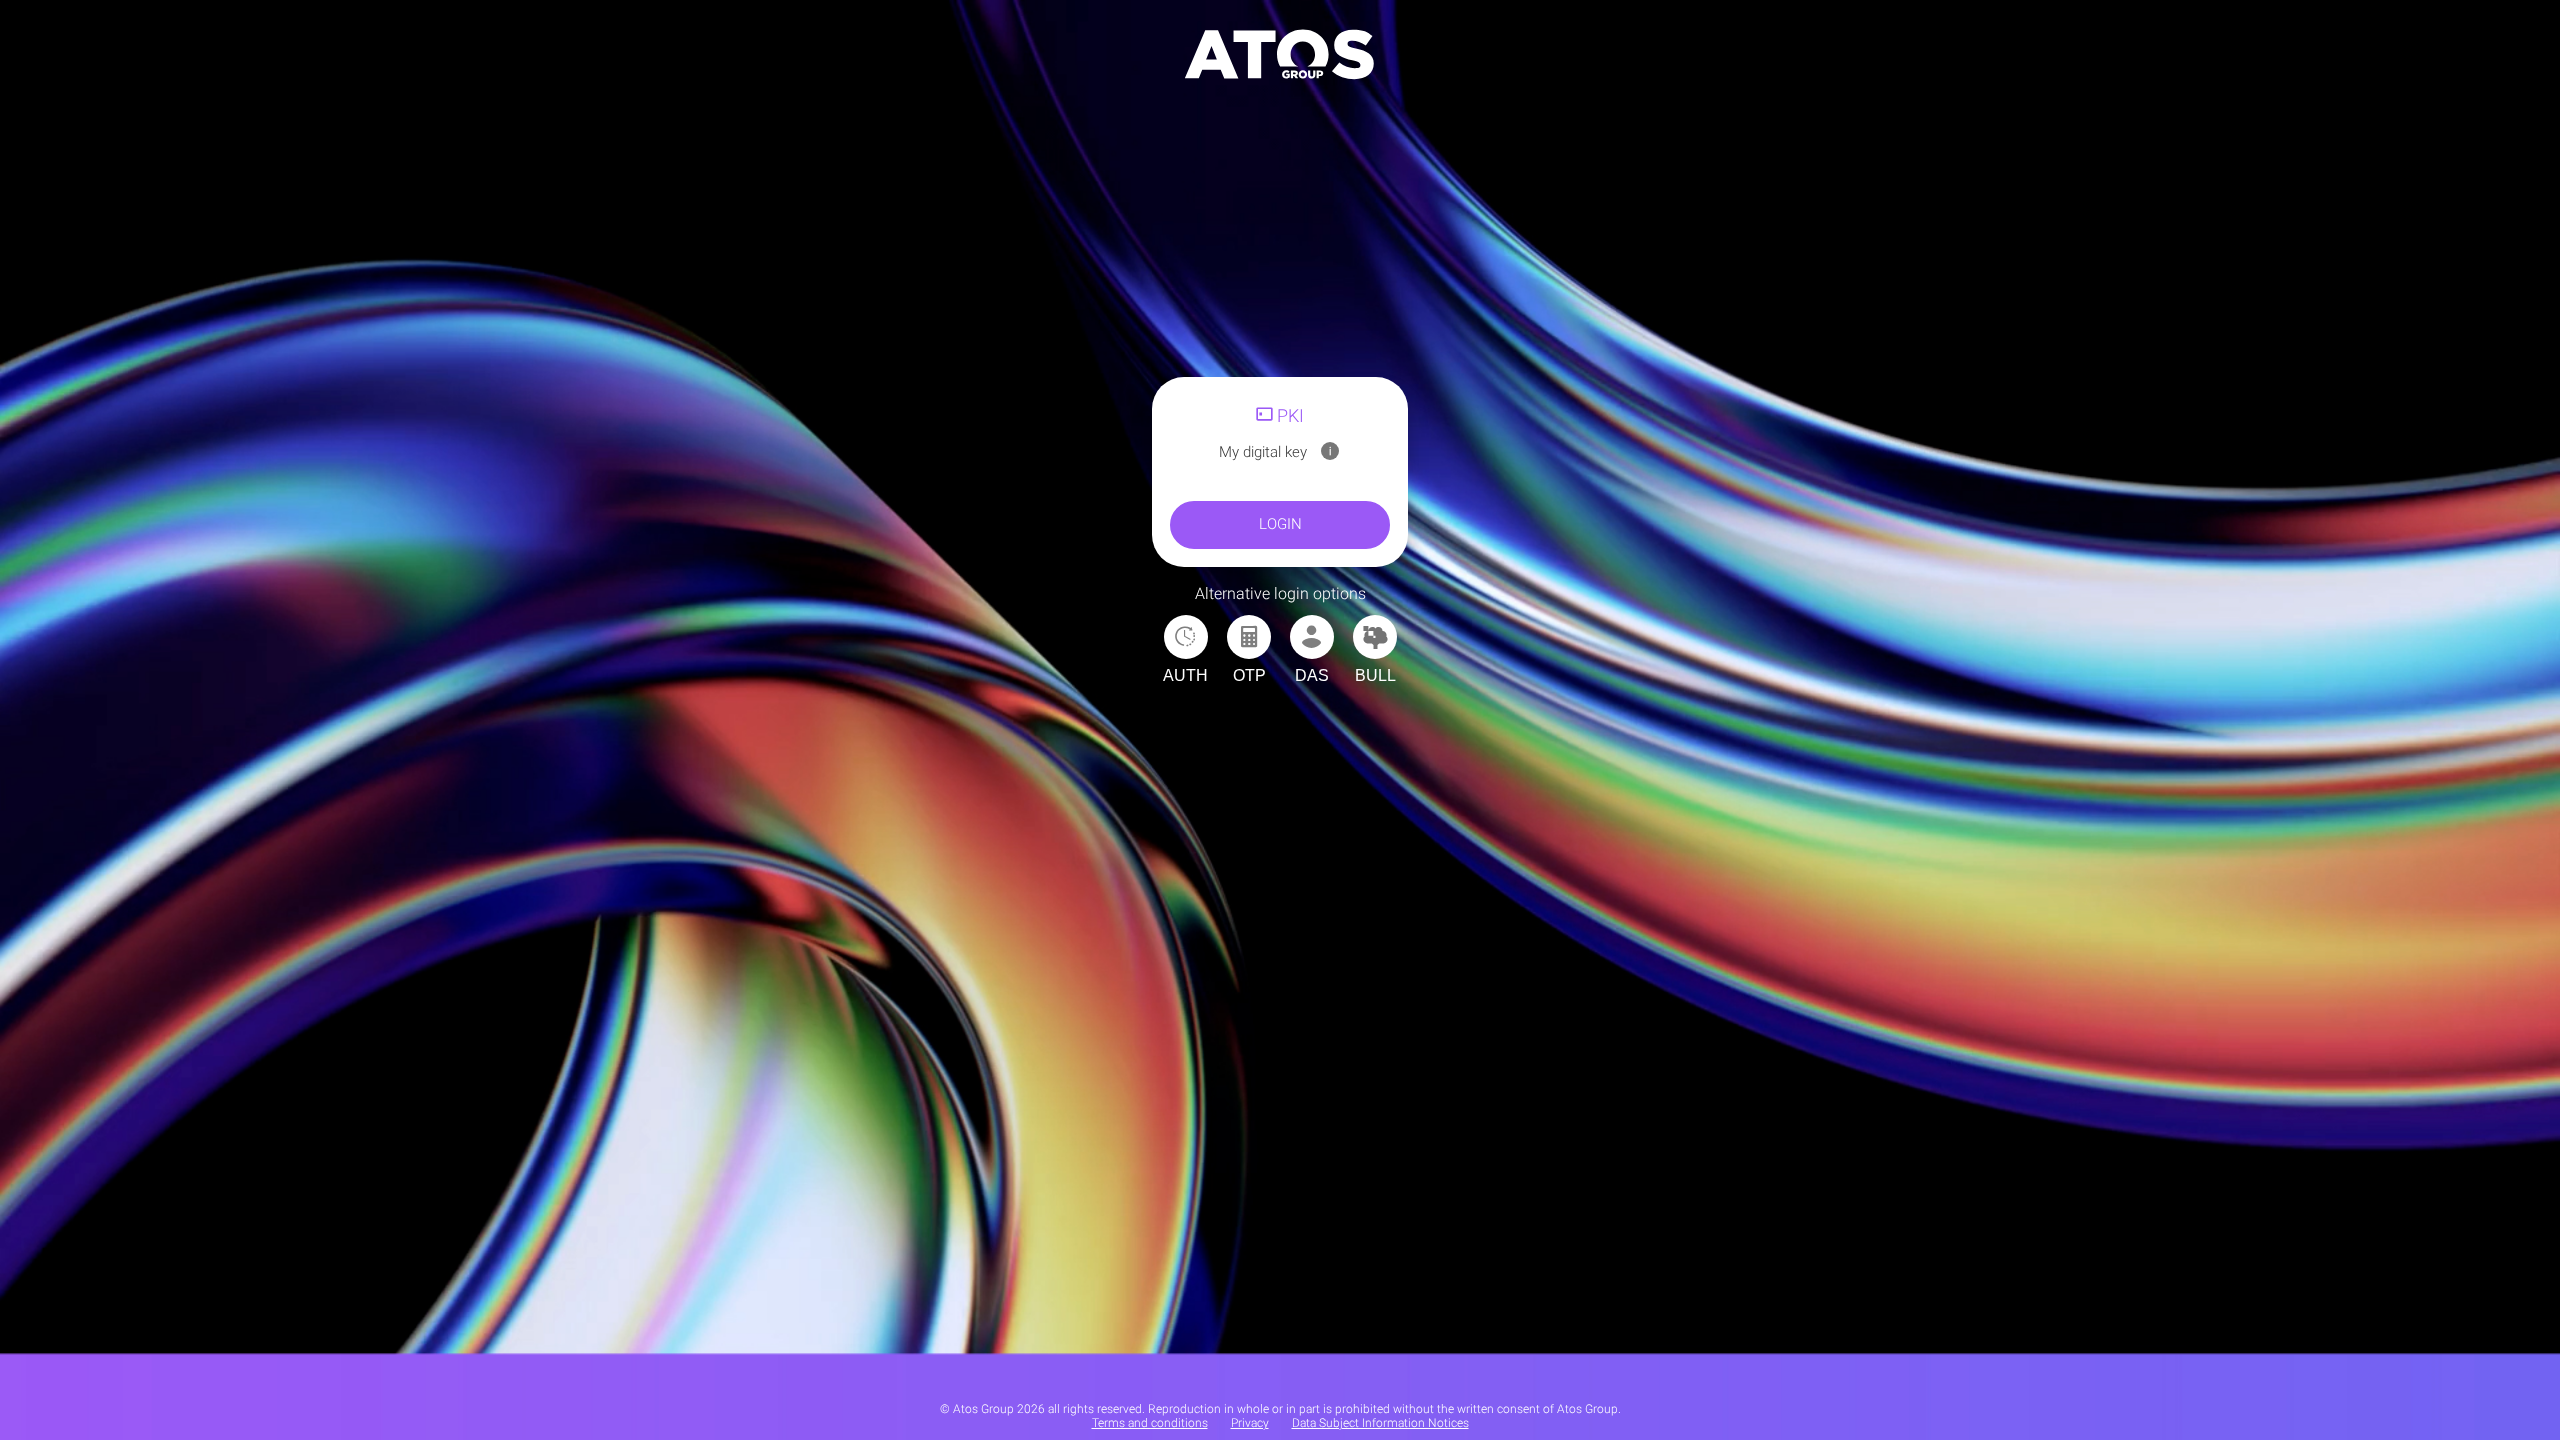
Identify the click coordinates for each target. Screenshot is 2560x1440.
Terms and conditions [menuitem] (1150, 1423)
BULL (1375, 675)
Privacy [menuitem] (1250, 1423)
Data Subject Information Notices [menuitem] (1380, 1423)
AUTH (1185, 675)
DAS (1312, 675)
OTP (1249, 675)
